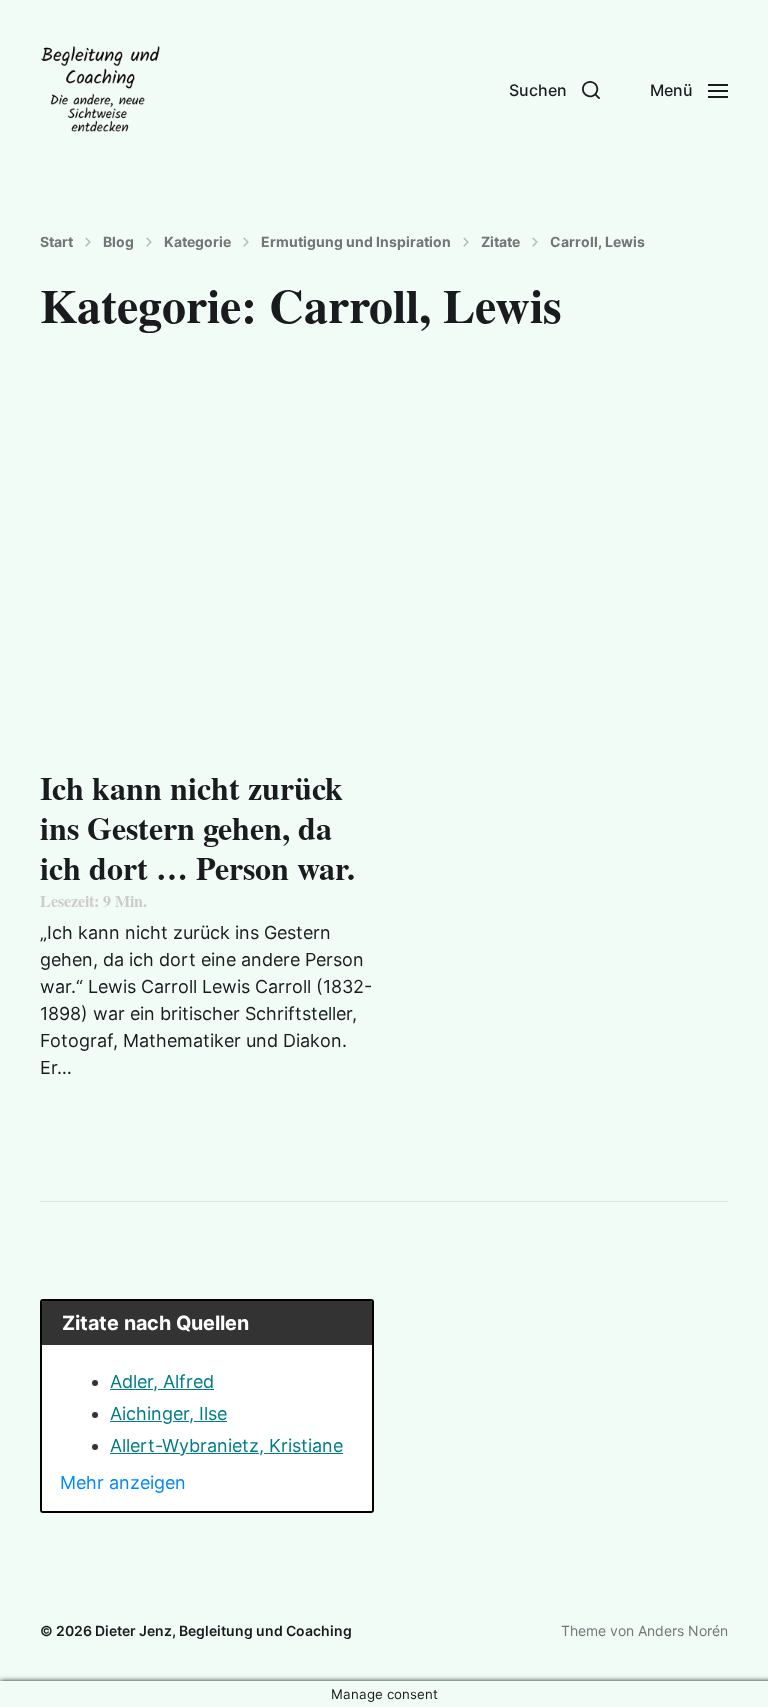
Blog (118, 242)
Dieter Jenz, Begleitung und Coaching (223, 1630)
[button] (554, 90)
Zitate (500, 242)
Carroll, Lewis (597, 242)
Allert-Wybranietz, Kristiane (226, 1445)
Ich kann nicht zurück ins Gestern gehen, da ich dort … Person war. (197, 836)
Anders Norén (683, 1630)
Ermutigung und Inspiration (356, 242)
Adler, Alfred (162, 1381)
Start (56, 242)
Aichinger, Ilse (168, 1413)
